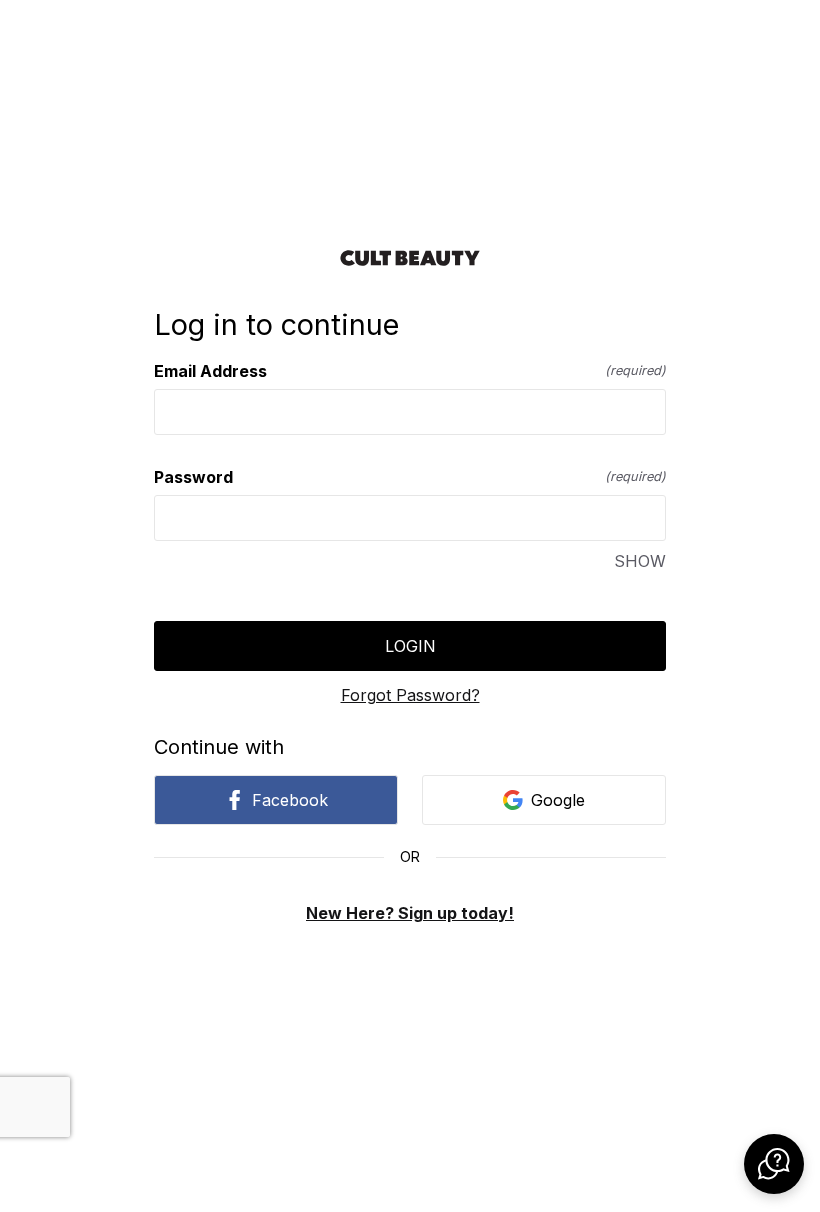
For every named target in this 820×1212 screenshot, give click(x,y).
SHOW (640, 561)
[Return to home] (410, 258)
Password (410, 477)
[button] (774, 1164)
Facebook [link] (290, 800)
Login (410, 646)
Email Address (410, 371)
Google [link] (558, 800)
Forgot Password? (410, 695)
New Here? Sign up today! (410, 913)
